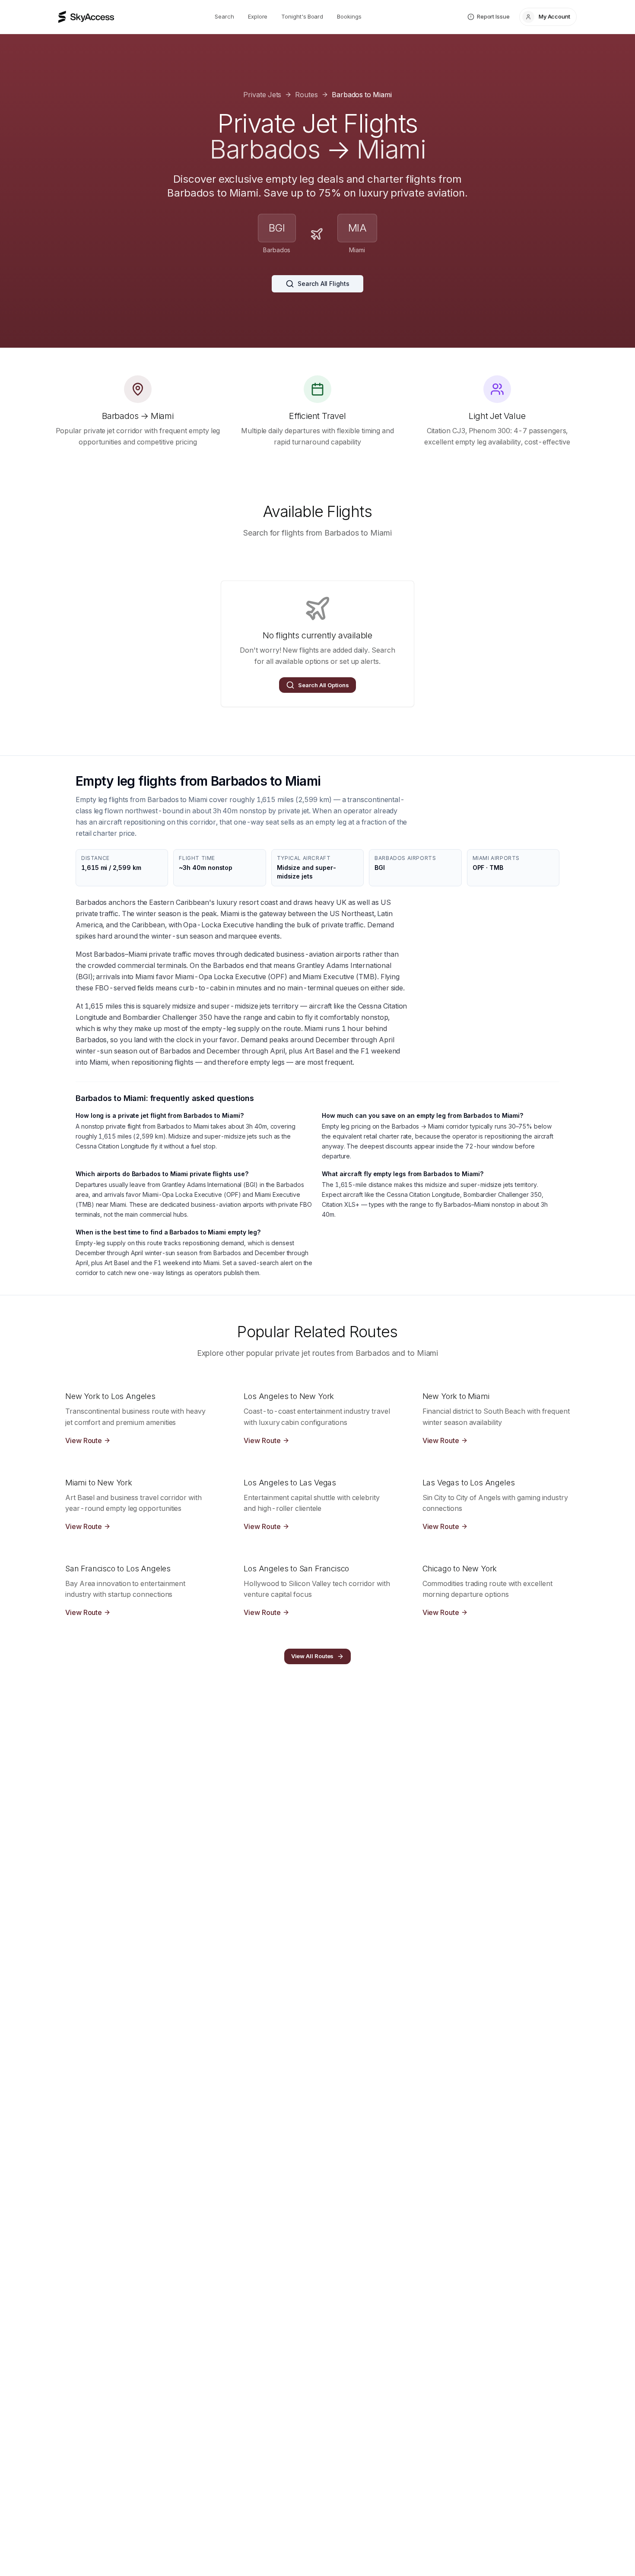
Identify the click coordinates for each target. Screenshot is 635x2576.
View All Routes (313, 1656)
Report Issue (493, 16)
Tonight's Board (302, 16)
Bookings (349, 16)
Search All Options (324, 685)
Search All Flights (324, 284)
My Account (554, 16)
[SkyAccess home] (86, 17)
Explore (258, 16)
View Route (84, 1440)
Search (224, 16)
